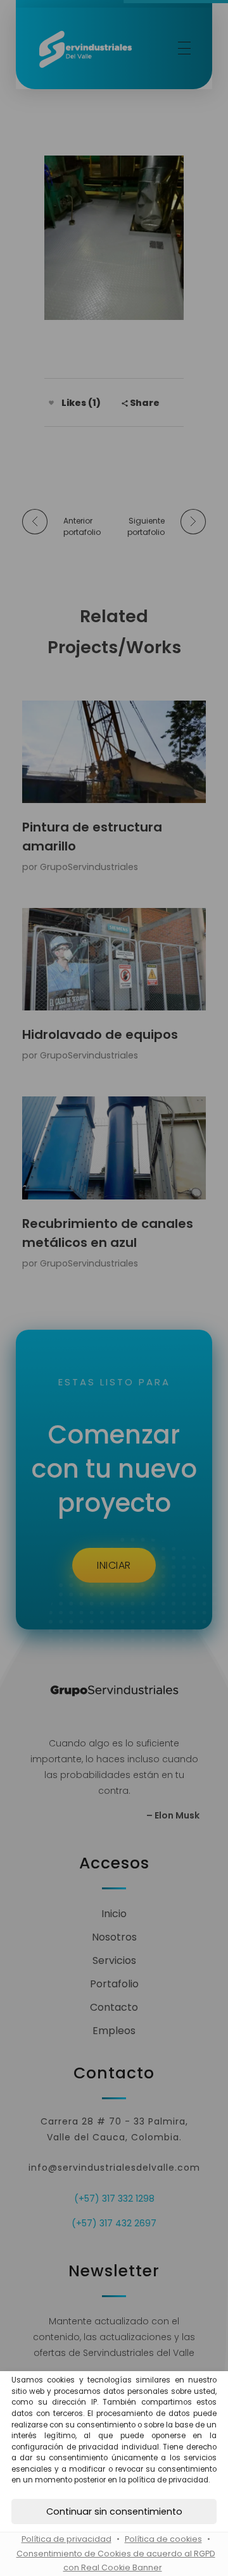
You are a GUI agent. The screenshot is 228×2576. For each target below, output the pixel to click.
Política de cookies (163, 2539)
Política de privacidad (66, 2539)
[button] (114, 2512)
